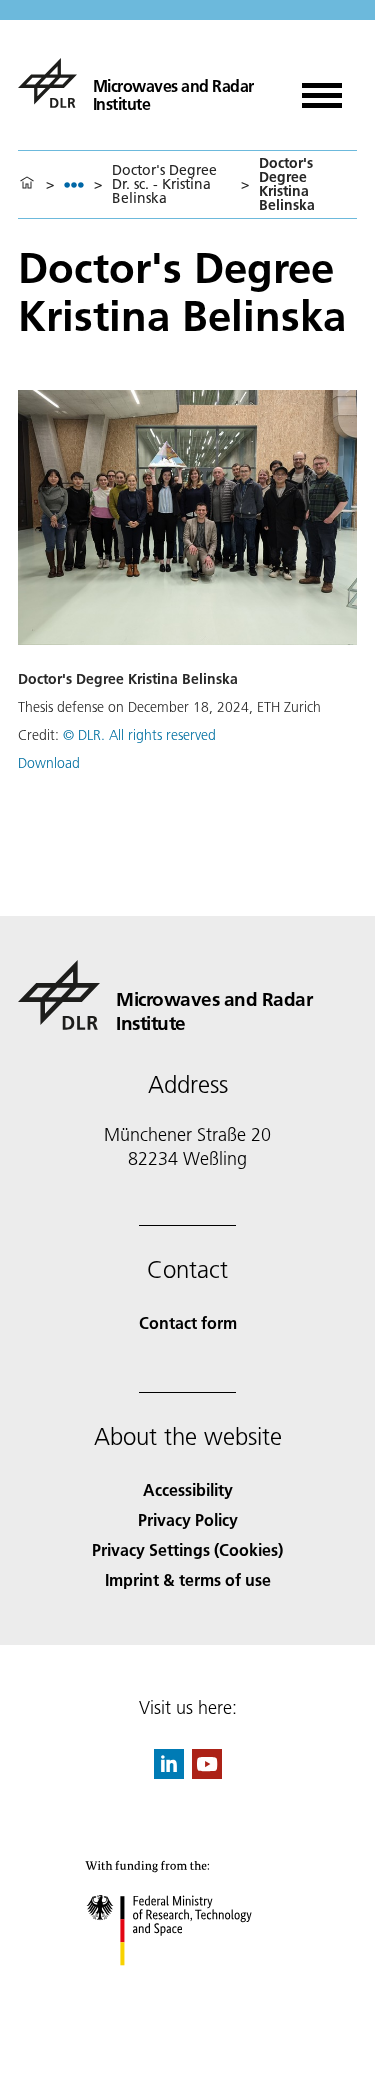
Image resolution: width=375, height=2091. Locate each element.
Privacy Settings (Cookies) (187, 1549)
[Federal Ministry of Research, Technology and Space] (187, 1985)
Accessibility (188, 1489)
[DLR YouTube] (207, 1772)
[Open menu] (322, 88)
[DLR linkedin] (169, 1772)
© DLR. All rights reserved (139, 735)
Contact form (188, 1322)
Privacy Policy (188, 1519)
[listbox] (74, 184)
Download (49, 763)
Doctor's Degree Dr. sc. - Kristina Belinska (164, 184)
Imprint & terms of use (188, 1579)
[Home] (27, 184)
